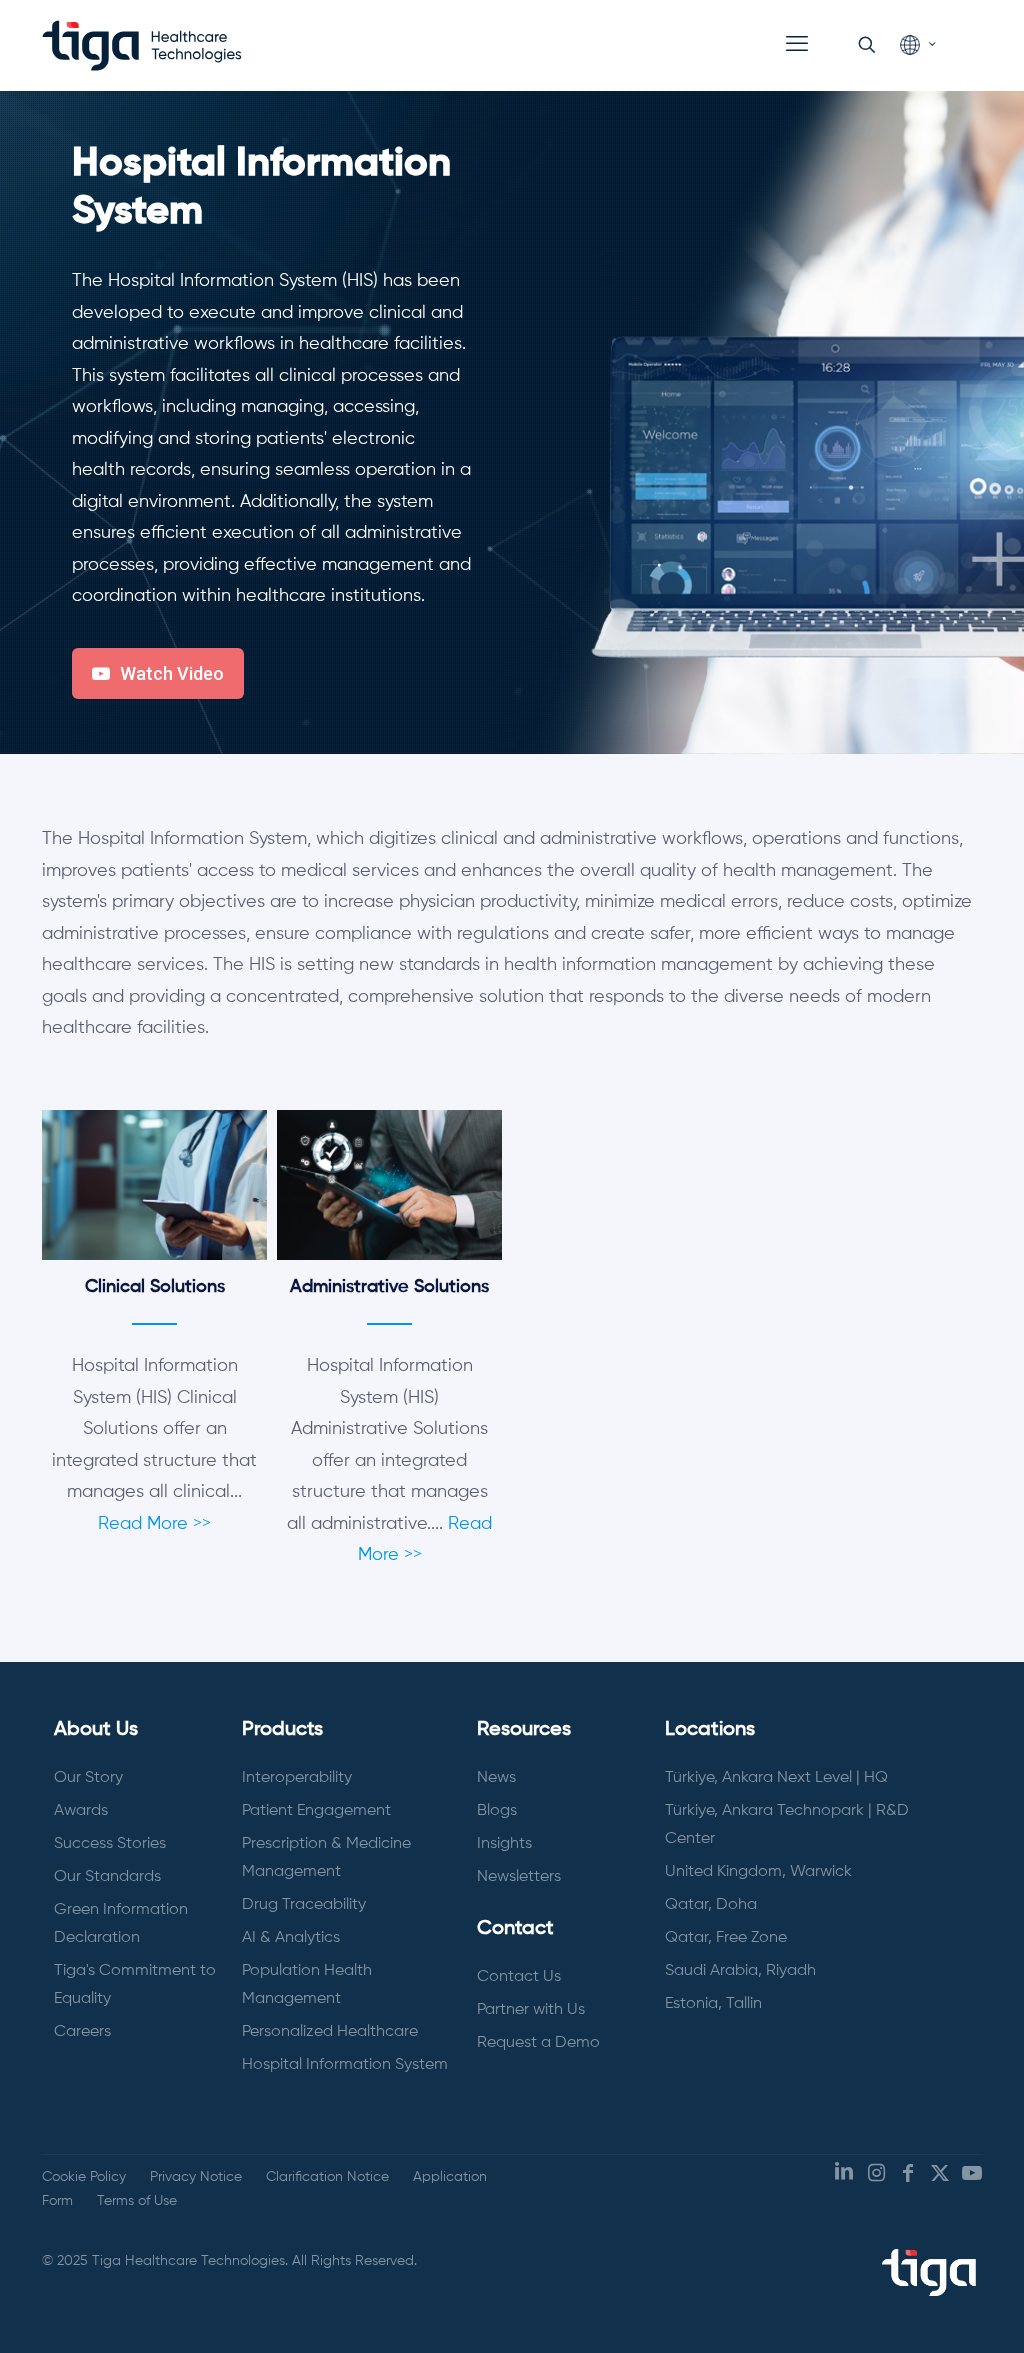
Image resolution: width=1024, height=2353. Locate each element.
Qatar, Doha (711, 1905)
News (496, 1778)
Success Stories (110, 1844)
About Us (96, 1730)
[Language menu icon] (917, 45)
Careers (82, 2032)
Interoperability (297, 1778)
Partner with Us (531, 2010)
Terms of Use (137, 2201)
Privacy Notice (196, 2177)
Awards (81, 1811)
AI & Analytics (291, 1938)
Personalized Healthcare (330, 2032)
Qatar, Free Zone (726, 1938)
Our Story (88, 1778)
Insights (504, 1844)
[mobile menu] (797, 45)
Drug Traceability (304, 1905)
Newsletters (519, 1877)
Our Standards (107, 1877)
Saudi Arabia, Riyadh (740, 1971)
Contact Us (519, 1977)
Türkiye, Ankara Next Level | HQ (776, 1778)
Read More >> (154, 1524)
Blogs (497, 1811)
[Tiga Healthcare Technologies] (142, 45)
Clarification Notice (327, 2177)
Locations (710, 1730)
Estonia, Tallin (713, 2004)
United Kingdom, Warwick (758, 1872)
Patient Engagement (316, 1811)
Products (282, 1730)
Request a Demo (538, 2043)
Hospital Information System (345, 2065)
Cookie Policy (84, 2177)
